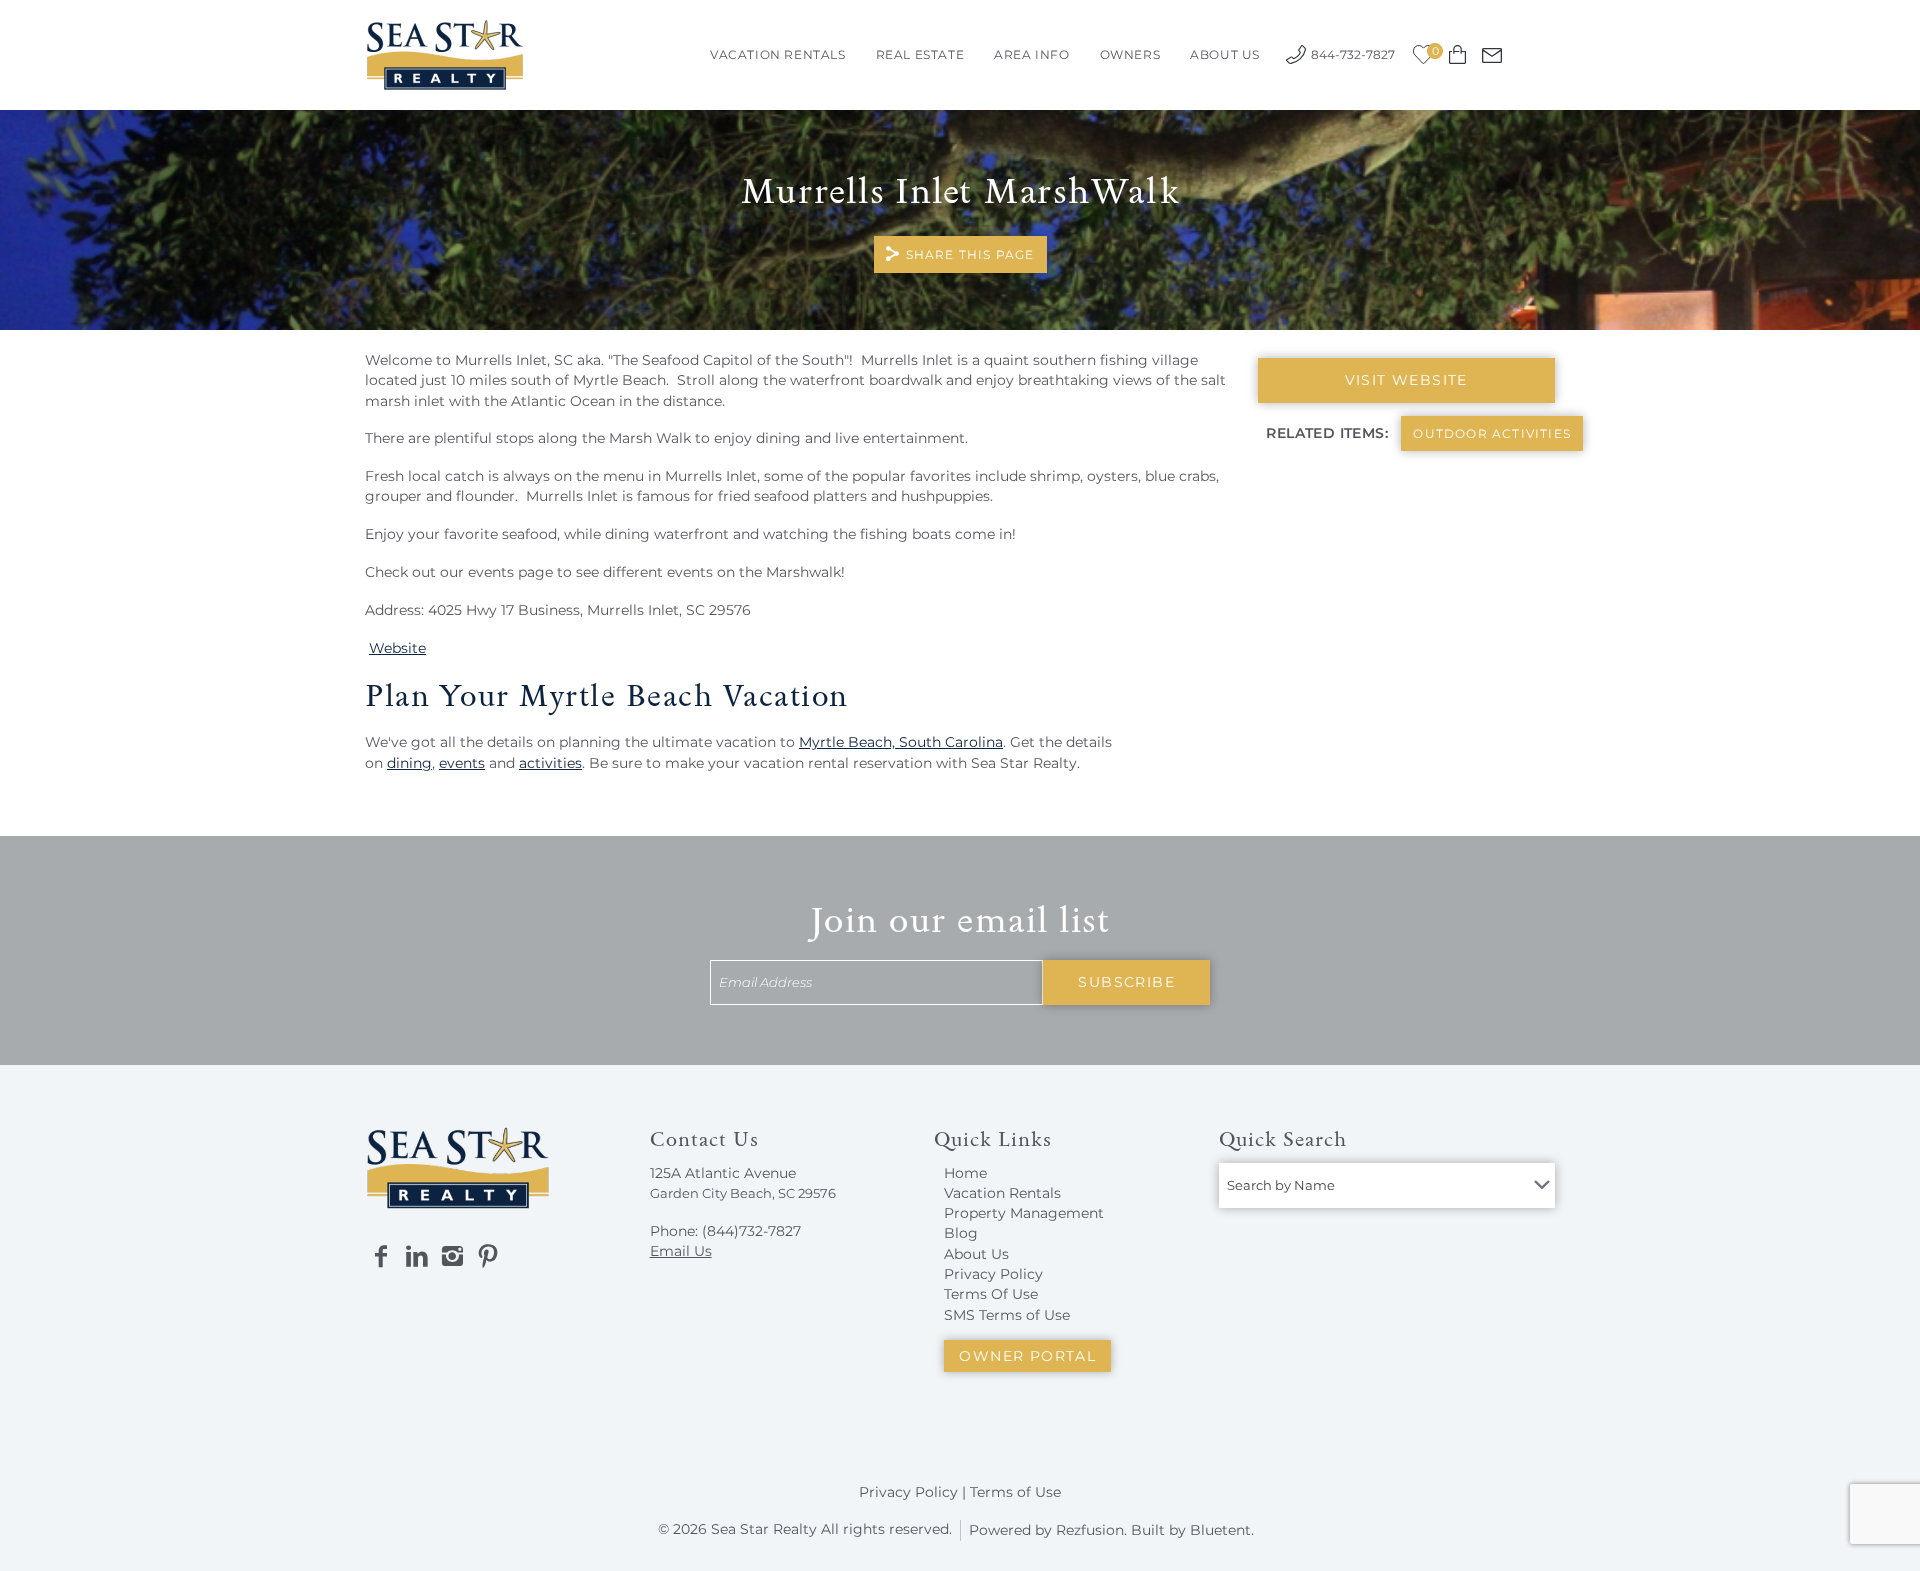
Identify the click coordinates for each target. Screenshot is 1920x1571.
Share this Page (970, 254)
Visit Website (1406, 380)
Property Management (1024, 1213)
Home (965, 1173)
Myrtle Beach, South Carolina (901, 742)
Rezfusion (1090, 1530)
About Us (1225, 54)
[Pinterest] (488, 1257)
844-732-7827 (1353, 54)
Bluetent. (1222, 1530)
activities (550, 763)
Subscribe (1126, 982)
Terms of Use (1015, 1492)
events (462, 763)
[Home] (445, 53)
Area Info (1031, 54)
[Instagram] (452, 1257)
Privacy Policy (993, 1274)
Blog (961, 1233)
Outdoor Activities (1492, 433)
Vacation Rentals (778, 54)
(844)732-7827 (751, 1231)
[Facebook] (381, 1257)
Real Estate (920, 54)
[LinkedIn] (417, 1257)
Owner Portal (1027, 1356)
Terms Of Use (991, 1294)
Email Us (681, 1251)
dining (409, 763)
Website (397, 648)
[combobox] (1387, 1185)
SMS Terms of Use (1007, 1315)
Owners (1130, 54)
